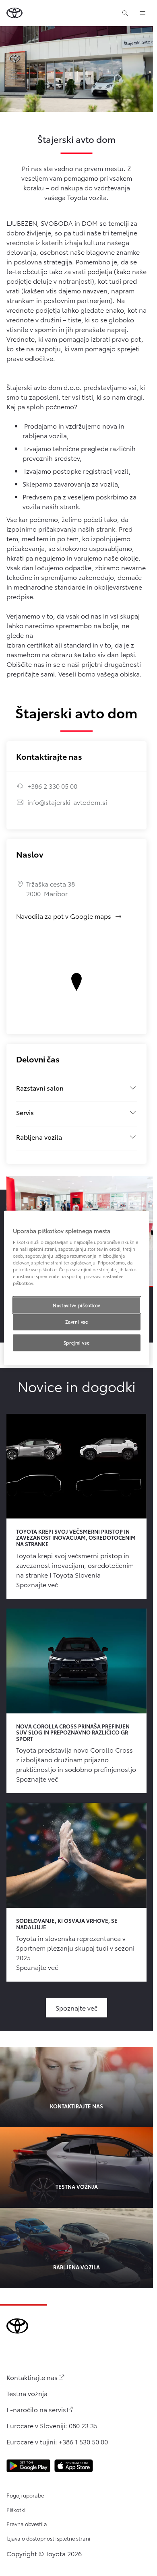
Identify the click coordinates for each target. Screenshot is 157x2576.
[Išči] (125, 13)
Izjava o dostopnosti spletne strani (48, 2538)
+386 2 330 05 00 (52, 786)
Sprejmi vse (76, 1343)
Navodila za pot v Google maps (69, 916)
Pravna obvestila (27, 2524)
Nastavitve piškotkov (76, 1305)
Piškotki (16, 2510)
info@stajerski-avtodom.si (67, 802)
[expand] (143, 13)
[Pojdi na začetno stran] (14, 13)
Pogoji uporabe (25, 2495)
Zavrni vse (77, 1322)
